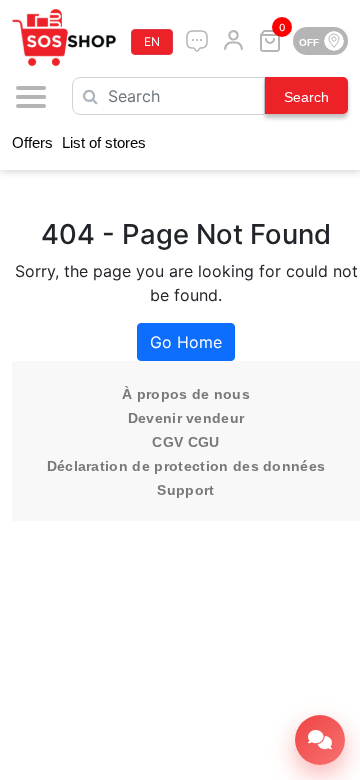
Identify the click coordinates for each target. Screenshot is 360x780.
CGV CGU (185, 442)
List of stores (104, 142)
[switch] (320, 41)
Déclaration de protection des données (186, 466)
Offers (32, 142)
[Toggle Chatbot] (320, 740)
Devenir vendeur (186, 418)
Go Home (186, 342)
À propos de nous (186, 394)
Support (185, 490)
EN (152, 41)
